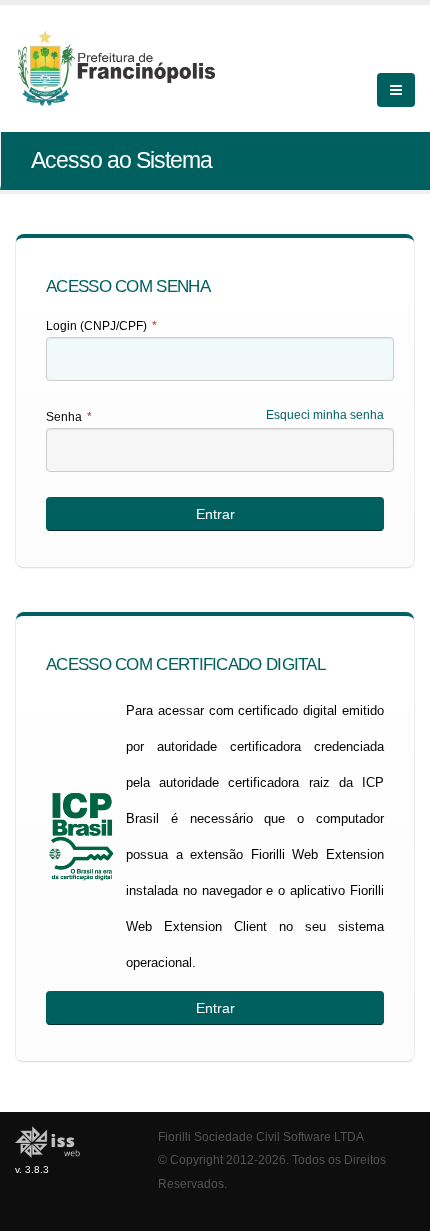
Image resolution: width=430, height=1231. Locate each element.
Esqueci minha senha (325, 415)
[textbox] (220, 359)
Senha (69, 417)
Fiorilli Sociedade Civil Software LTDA (261, 1136)
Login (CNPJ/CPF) (101, 326)
